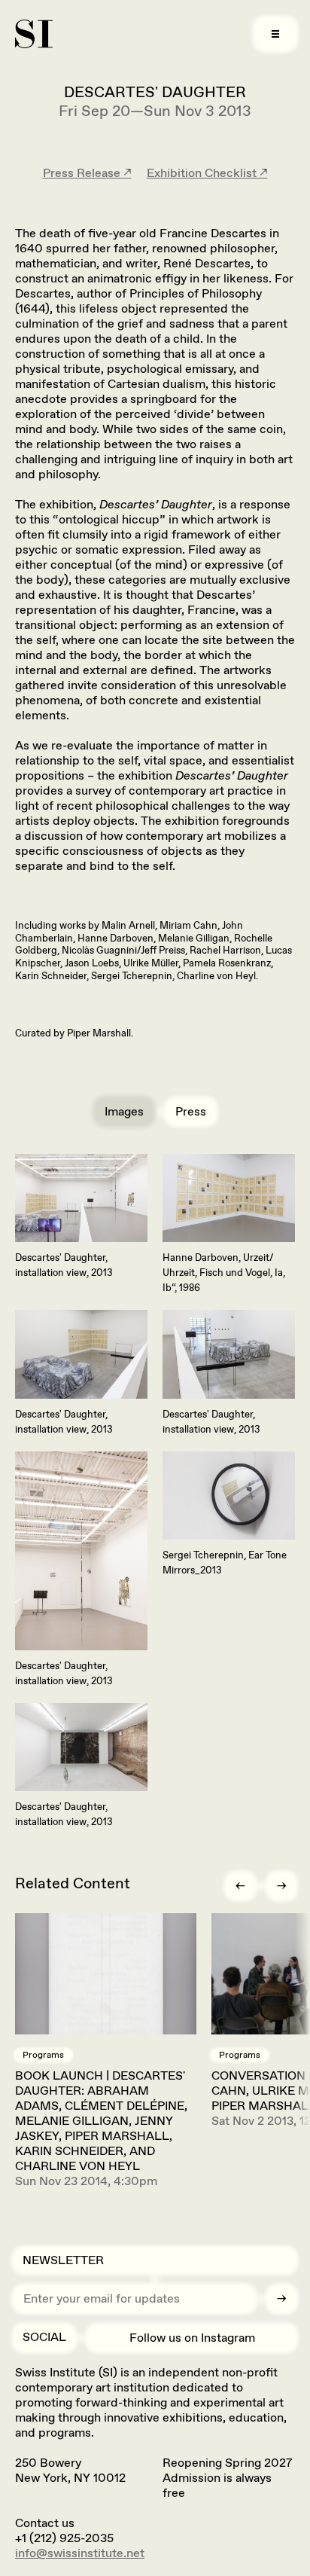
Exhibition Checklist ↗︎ (207, 173)
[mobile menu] (275, 34)
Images (124, 1111)
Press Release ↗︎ (87, 173)
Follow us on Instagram (192, 2338)
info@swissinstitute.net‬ (80, 2553)
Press (191, 1111)
